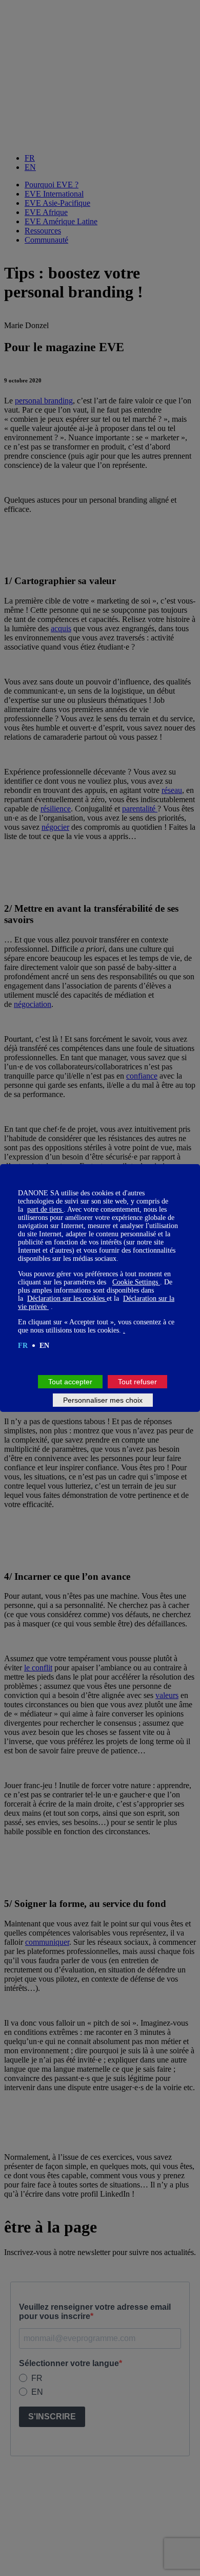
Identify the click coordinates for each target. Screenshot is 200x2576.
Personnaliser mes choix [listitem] (103, 1400)
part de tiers (45, 1209)
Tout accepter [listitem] (70, 1382)
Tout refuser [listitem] (137, 1382)
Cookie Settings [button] (136, 1282)
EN (44, 1346)
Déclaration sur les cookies (67, 1298)
